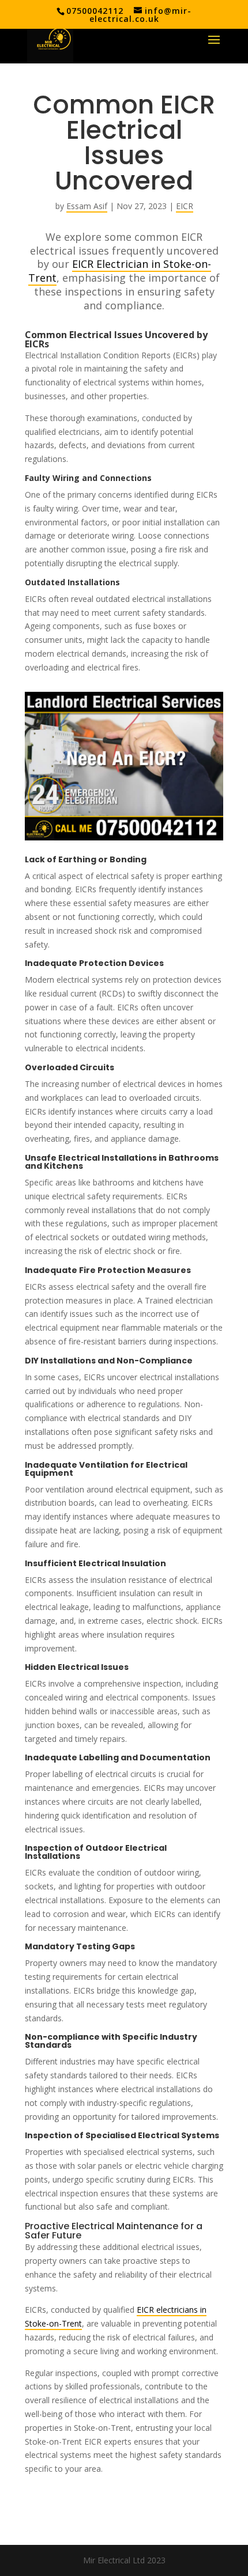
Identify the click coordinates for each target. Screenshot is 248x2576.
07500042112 (95, 11)
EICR (185, 206)
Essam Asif (87, 206)
